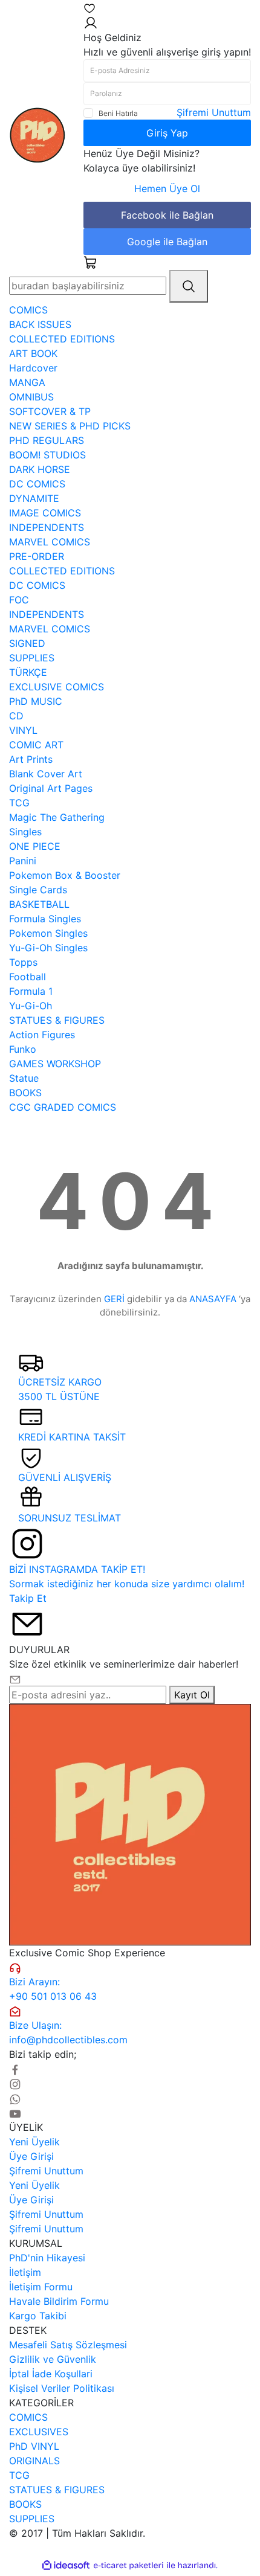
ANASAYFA (213, 1299)
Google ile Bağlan (167, 242)
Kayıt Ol (192, 1695)
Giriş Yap (167, 133)
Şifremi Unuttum (214, 112)
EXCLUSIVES (39, 2432)
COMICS (28, 2417)
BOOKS (25, 2504)
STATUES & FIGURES (57, 2490)
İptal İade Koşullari (51, 2374)
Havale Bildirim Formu (59, 2301)
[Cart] (91, 262)
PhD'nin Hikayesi (47, 2258)
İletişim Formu (41, 2287)
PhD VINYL (34, 2446)
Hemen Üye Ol (167, 188)
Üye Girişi (31, 2156)
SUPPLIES (32, 2519)
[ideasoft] (66, 2566)
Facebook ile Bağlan (167, 215)
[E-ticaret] (128, 2566)
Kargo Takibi (38, 2316)
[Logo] (37, 134)
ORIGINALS (34, 2461)
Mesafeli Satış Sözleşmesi (68, 2345)
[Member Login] (91, 22)
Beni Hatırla (118, 113)
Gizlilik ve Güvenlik (53, 2359)
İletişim (25, 2272)
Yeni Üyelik (34, 2142)
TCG (19, 2475)
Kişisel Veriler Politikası (62, 2388)
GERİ (114, 1299)
